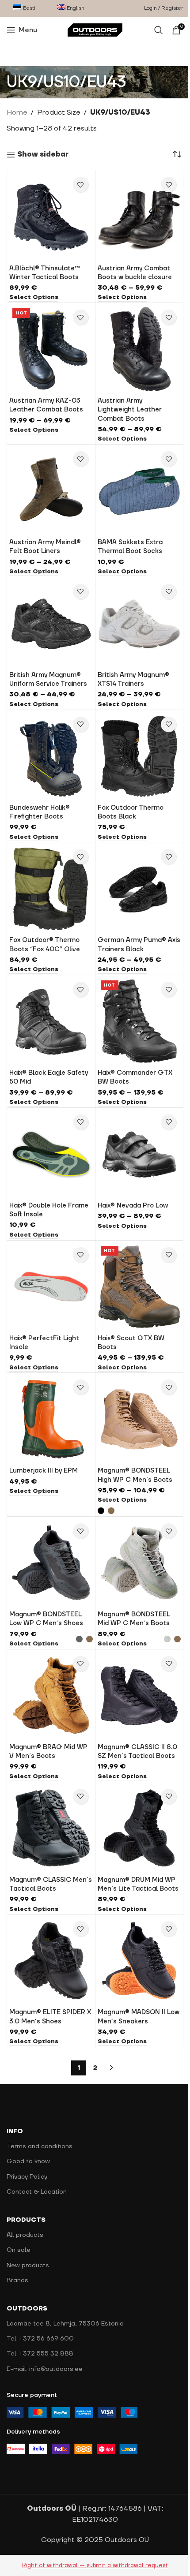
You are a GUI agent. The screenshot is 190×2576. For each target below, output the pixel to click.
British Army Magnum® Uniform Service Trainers (48, 679)
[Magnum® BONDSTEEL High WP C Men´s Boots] (139, 1419)
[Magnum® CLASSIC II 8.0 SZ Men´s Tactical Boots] (139, 1696)
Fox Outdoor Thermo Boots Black (131, 812)
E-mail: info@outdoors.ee (45, 2369)
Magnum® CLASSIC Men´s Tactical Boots (51, 1884)
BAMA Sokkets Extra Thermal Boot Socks (130, 547)
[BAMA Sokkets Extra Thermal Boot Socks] (139, 491)
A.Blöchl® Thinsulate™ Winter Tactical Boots (44, 273)
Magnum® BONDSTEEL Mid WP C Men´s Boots (134, 1619)
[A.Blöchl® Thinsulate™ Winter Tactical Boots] (51, 217)
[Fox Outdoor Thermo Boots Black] (139, 756)
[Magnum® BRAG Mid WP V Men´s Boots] (51, 1696)
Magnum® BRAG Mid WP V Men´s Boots (48, 1752)
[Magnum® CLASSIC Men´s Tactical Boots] (51, 1828)
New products (28, 2266)
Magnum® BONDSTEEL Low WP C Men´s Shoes (46, 1619)
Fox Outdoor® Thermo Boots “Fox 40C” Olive (45, 944)
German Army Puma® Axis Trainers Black (139, 944)
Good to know (28, 2161)
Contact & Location (37, 2192)
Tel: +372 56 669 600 (40, 2339)
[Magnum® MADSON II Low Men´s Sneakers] (139, 1961)
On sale (19, 2250)
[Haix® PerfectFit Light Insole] (51, 1287)
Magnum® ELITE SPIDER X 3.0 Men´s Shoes (50, 2017)
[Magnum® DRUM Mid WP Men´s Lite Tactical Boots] (139, 1828)
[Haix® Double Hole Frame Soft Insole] (51, 1154)
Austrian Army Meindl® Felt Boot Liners (45, 547)
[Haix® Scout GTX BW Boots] (139, 1287)
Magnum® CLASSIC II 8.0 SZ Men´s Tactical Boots (137, 1752)
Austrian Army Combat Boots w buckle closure (135, 273)
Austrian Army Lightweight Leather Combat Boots (130, 409)
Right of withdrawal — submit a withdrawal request (95, 2565)
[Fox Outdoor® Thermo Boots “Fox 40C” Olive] (51, 889)
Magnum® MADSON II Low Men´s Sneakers (139, 2017)
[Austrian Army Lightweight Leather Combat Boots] (139, 349)
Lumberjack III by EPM (44, 1471)
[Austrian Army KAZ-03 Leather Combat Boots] (51, 349)
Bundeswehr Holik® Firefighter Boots (40, 812)
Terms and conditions (40, 2146)
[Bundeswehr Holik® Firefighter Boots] (51, 756)
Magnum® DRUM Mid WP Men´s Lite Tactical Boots (138, 1884)
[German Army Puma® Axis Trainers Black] (139, 889)
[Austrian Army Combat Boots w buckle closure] (139, 217)
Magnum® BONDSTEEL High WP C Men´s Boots (135, 1475)
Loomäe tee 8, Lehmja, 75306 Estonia (65, 2324)
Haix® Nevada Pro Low (133, 1206)
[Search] (159, 30)
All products (25, 2235)
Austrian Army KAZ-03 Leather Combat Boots (46, 405)
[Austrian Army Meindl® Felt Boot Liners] (51, 491)
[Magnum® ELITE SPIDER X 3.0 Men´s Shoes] (51, 1961)
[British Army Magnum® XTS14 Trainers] (139, 624)
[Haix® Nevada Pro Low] (139, 1154)
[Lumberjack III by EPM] (51, 1419)
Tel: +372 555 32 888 (40, 2354)
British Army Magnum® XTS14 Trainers (133, 679)
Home (17, 112)
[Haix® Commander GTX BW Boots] (139, 1021)
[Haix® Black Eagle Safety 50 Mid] (51, 1021)
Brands (17, 2281)
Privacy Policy (27, 2177)
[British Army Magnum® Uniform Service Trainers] (51, 624)
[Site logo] (95, 30)
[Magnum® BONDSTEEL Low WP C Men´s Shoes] (51, 1563)
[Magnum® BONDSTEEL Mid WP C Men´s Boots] (139, 1563)
